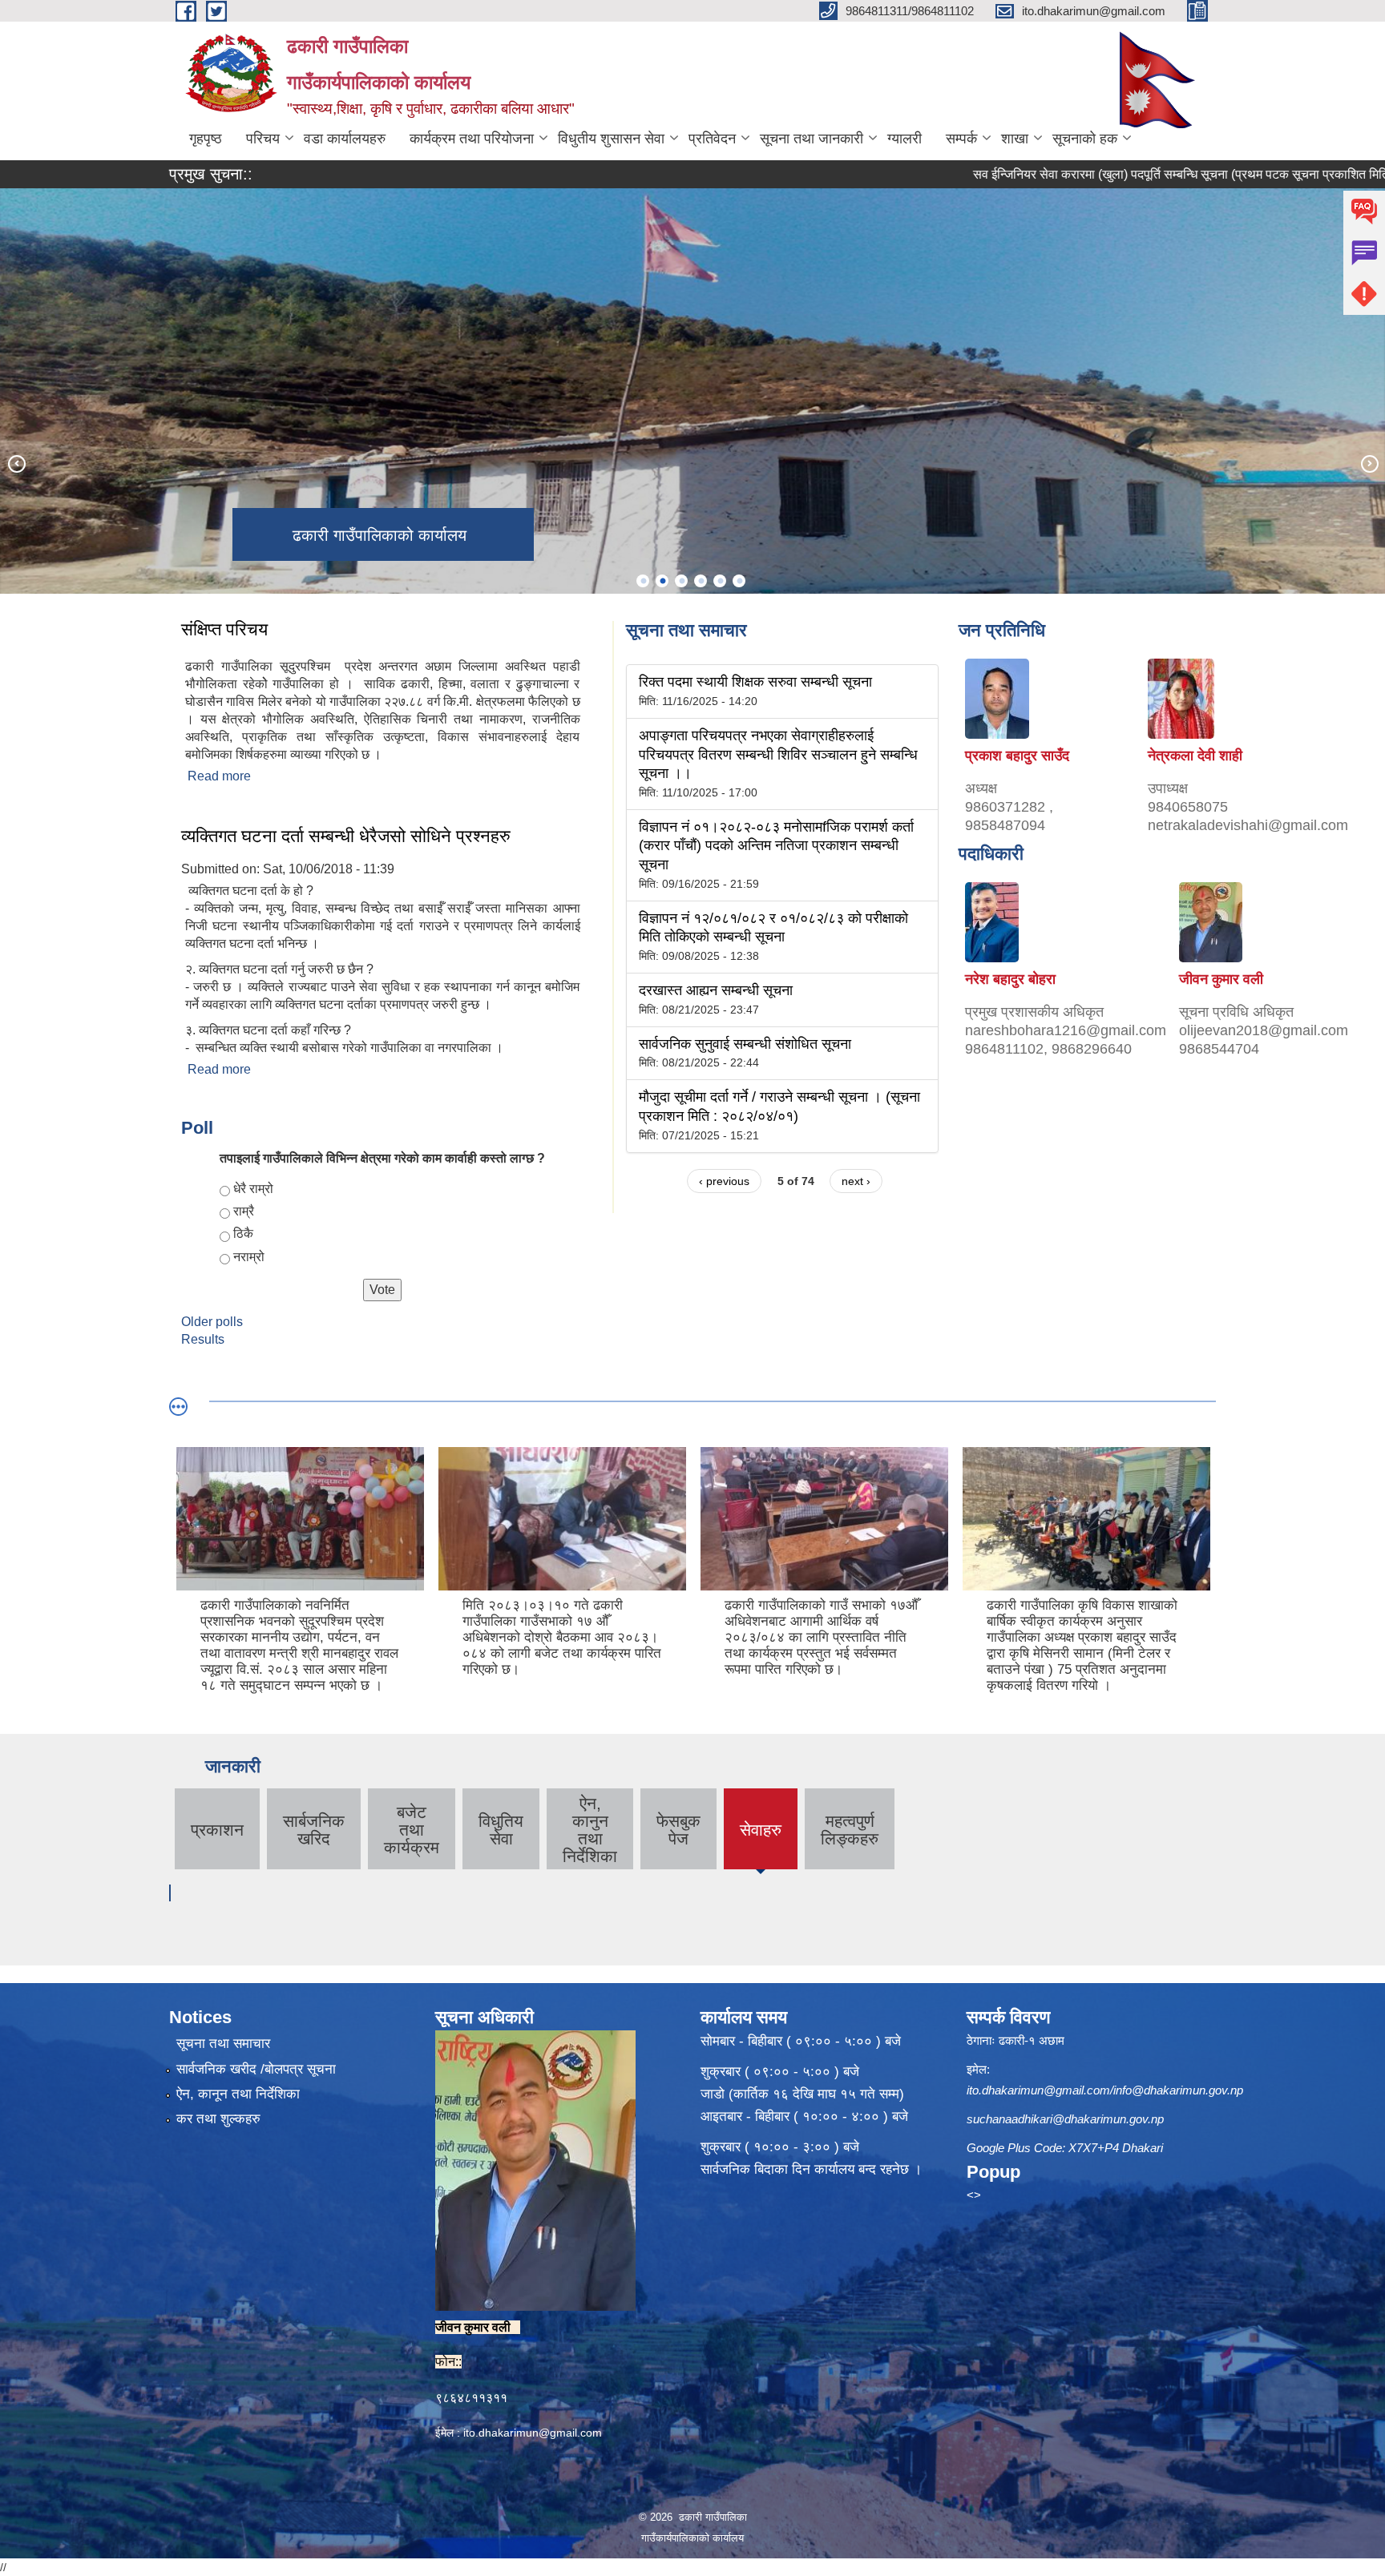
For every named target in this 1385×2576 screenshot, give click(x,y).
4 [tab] (701, 581)
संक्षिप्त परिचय (224, 629)
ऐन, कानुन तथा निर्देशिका (590, 1830)
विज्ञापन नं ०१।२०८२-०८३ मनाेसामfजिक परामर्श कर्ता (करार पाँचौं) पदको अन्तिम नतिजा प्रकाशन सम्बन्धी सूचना (776, 846)
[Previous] (16, 463)
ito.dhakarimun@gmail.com (533, 2433)
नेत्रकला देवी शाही (1195, 756)
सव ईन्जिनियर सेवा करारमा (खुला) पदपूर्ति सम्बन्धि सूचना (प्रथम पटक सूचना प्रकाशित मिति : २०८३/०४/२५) (1130, 174)
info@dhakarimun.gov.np (1178, 2090)
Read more (219, 776)
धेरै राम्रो (253, 1189)
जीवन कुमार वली (1221, 979)
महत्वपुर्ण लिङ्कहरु (850, 1830)
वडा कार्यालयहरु (345, 139)
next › (856, 1181)
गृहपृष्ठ (206, 139)
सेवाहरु (761, 1843)
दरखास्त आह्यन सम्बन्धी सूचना (716, 990)
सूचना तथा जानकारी (812, 139)
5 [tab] (720, 581)
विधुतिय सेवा (501, 1830)
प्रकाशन (217, 1830)
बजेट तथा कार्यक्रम (412, 1830)
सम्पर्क (961, 139)
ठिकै (243, 1234)
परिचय (263, 139)
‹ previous (724, 1181)
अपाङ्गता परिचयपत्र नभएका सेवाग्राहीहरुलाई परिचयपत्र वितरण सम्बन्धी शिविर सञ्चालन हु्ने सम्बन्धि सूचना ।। (778, 754)
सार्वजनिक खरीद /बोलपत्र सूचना (256, 2069)
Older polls (212, 1322)
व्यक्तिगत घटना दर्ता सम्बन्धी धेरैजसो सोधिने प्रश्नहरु (346, 836)
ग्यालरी (904, 139)
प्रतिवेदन (712, 139)
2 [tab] (662, 581)
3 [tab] (681, 581)
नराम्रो (249, 1257)
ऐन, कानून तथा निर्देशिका (238, 2094)
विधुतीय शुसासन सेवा (611, 139)
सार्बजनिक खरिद (314, 1830)
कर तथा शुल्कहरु (218, 2119)
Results (203, 1339)
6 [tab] (739, 581)
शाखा (1015, 139)
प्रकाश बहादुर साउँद (1017, 756)
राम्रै (244, 1211)
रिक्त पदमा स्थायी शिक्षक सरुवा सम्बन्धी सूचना (755, 682)
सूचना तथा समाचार (223, 2044)
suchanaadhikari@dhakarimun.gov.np (1065, 2119)
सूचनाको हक (1085, 139)
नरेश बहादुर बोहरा (1010, 979)
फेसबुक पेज (678, 1830)
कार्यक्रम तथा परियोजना (472, 139)
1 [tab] (643, 581)
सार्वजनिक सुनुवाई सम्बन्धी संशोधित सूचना (745, 1044)
